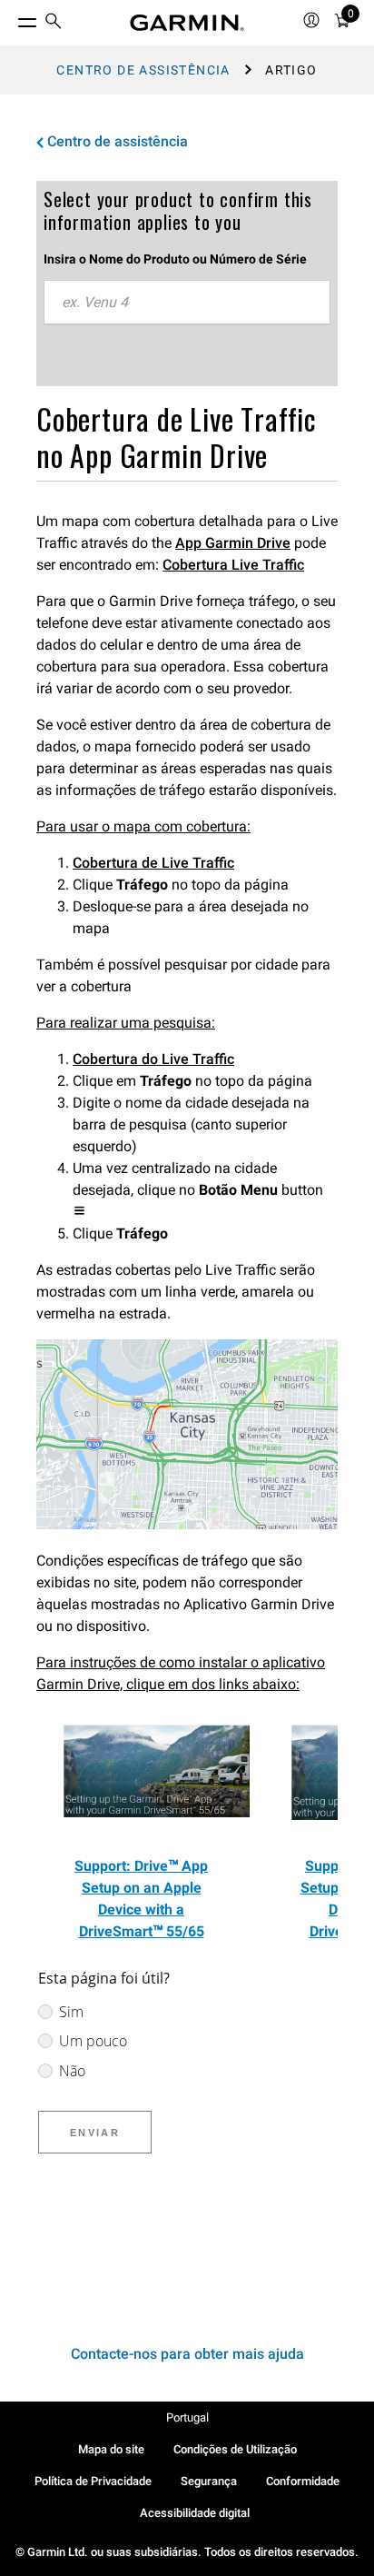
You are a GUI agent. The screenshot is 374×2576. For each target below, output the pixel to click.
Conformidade (303, 2481)
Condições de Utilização (235, 2449)
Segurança (209, 2481)
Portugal (187, 2417)
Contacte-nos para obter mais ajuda (187, 2354)
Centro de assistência (143, 70)
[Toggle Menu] (11, 18)
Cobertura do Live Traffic (153, 1059)
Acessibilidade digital (195, 2513)
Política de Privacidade (93, 2481)
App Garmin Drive (233, 543)
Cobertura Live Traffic (233, 565)
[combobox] (187, 303)
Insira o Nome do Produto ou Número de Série (175, 259)
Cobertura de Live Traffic (153, 863)
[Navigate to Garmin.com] (187, 23)
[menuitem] (54, 23)
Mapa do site (111, 2449)
